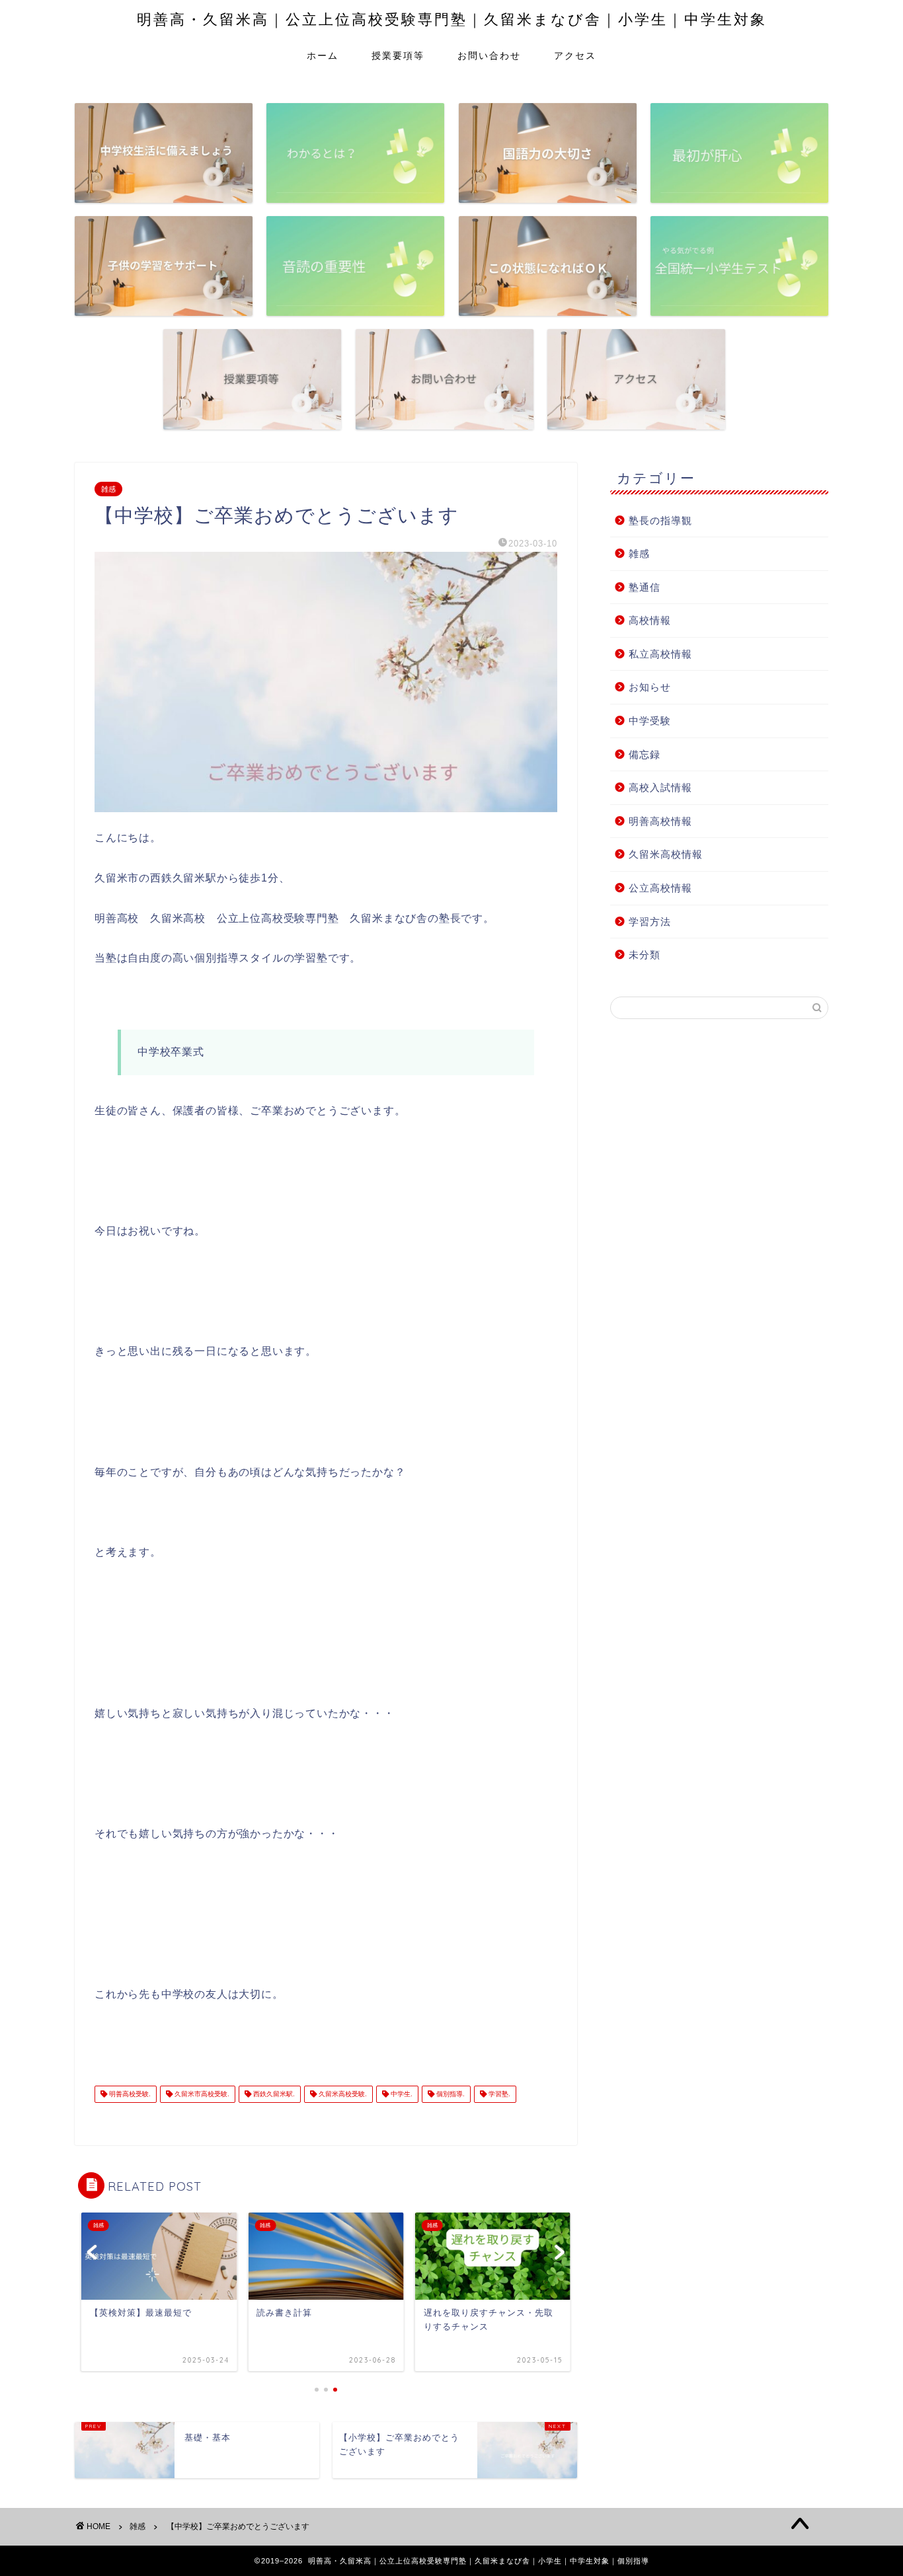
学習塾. (498, 2094)
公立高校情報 (660, 888)
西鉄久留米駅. (273, 2094)
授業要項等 (398, 56)
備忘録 (645, 754)
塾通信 (645, 587)
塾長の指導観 (660, 520)
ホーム (323, 56)
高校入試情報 (660, 787)
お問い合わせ (489, 56)
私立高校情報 (660, 654)
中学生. (401, 2094)
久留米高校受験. (342, 2094)
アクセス (575, 56)
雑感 (108, 489)
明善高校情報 (660, 821)
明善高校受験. (129, 2094)
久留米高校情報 (666, 854)
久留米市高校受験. (201, 2094)
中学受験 (650, 721)
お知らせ (650, 687)
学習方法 (650, 922)
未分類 (645, 955)
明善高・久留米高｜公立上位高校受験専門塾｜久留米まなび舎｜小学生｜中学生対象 (452, 19)
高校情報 (650, 620)
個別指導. (450, 2094)
